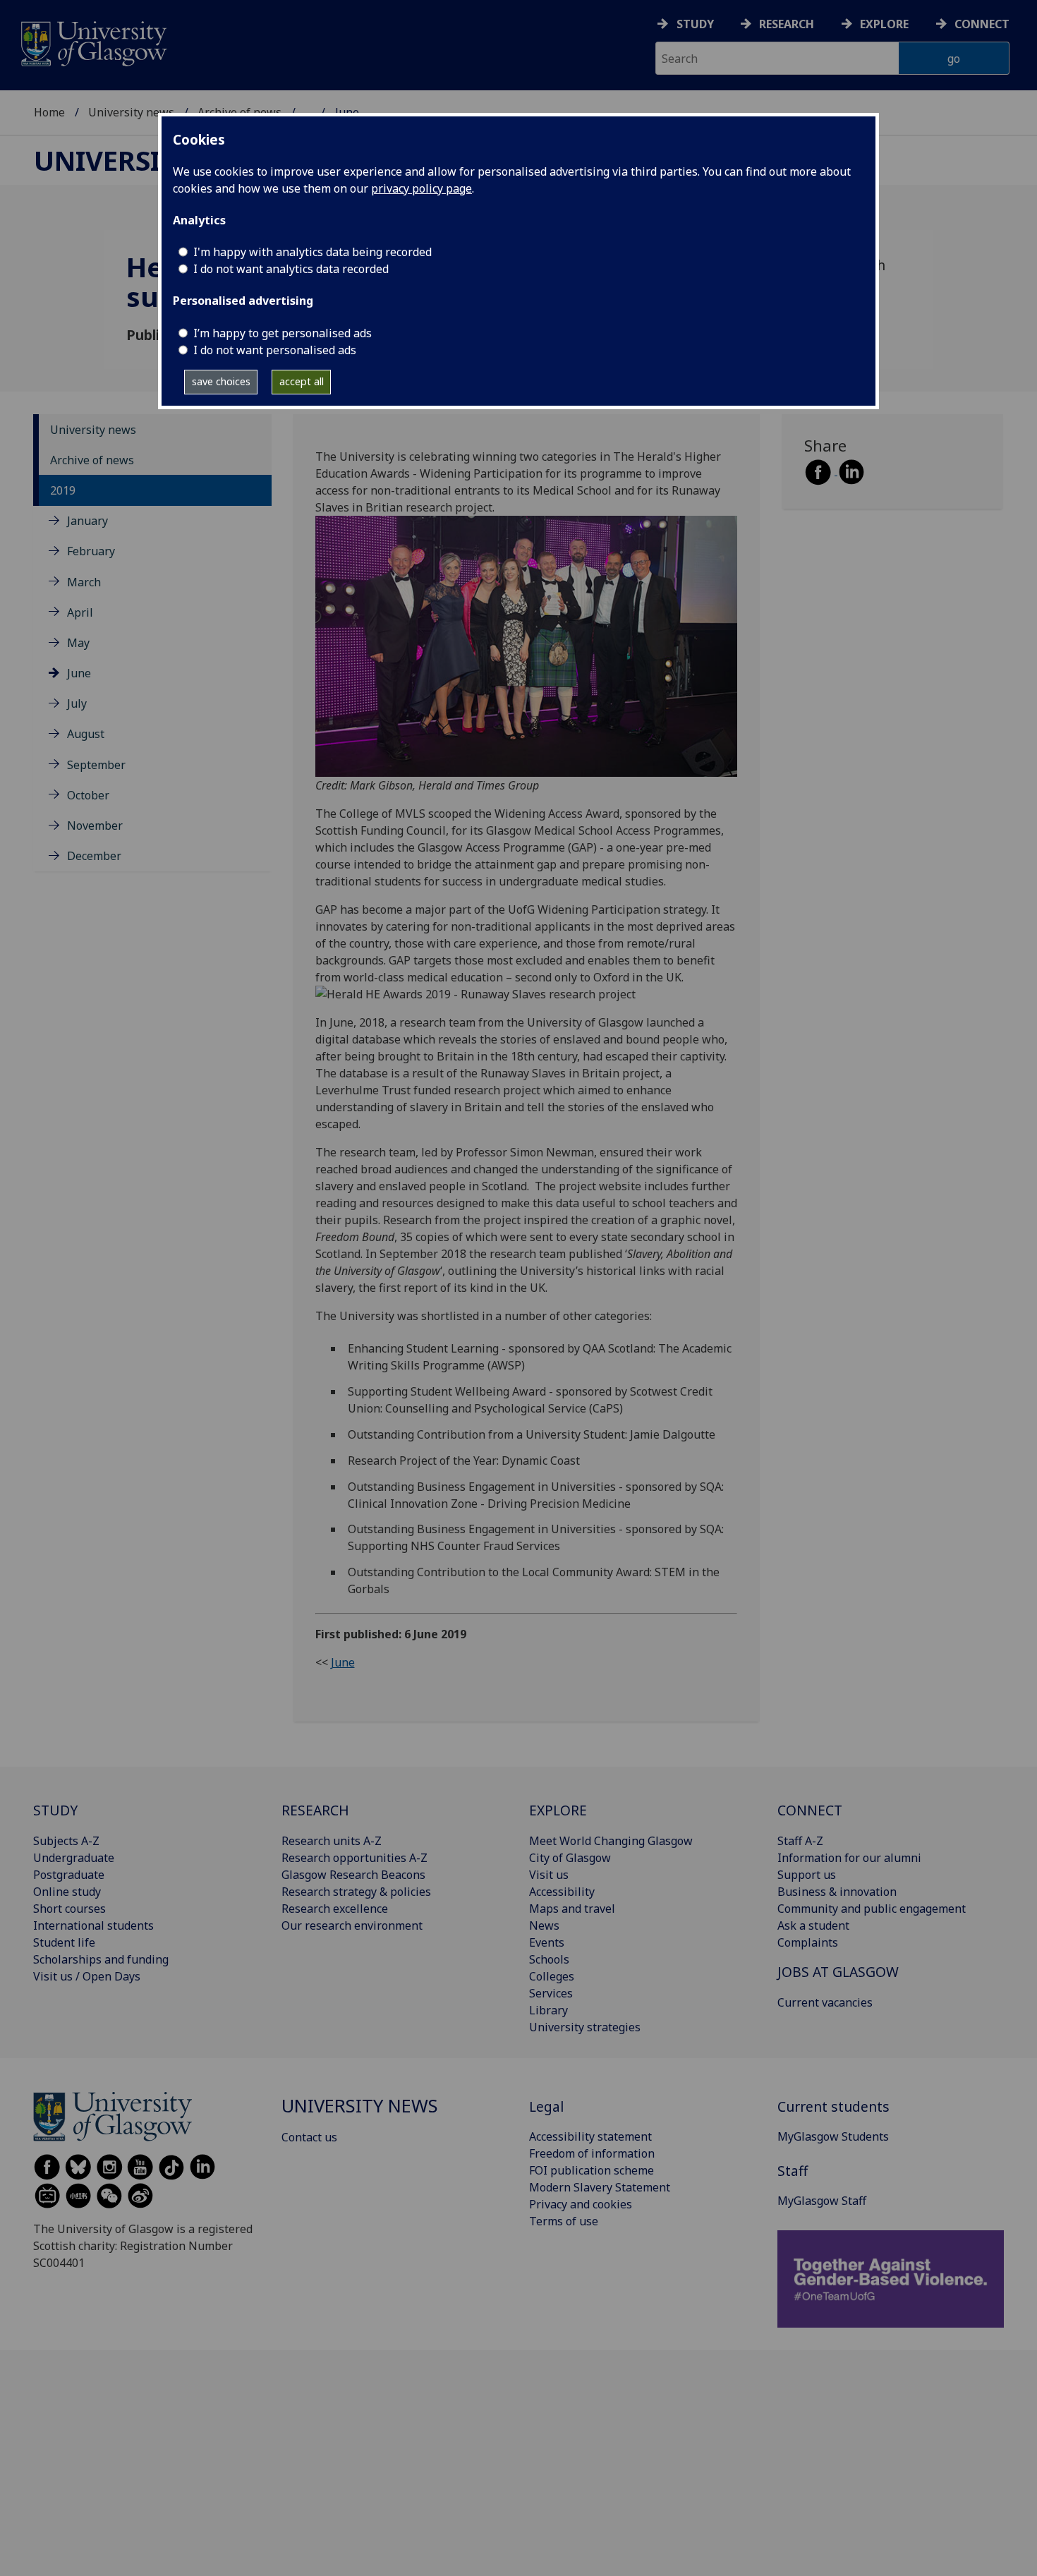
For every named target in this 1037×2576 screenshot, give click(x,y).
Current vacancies (825, 2002)
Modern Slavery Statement (600, 2187)
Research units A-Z (332, 1841)
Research (787, 24)
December (94, 856)
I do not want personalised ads (275, 350)
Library (548, 2010)
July (77, 703)
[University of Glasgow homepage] (93, 42)
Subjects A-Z (66, 1841)
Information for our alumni (849, 1858)
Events (547, 1942)
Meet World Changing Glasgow (611, 1841)
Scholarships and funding (101, 1959)
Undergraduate (74, 1858)
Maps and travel (572, 1909)
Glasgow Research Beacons (353, 1875)
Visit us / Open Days (87, 1976)
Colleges (552, 1976)
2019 (63, 490)
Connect (982, 24)
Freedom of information (592, 2153)
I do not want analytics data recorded (291, 269)
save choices (221, 381)
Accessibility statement (590, 2136)
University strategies (585, 2027)
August (86, 734)
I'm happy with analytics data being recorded (313, 252)
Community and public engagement (872, 1909)
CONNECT (810, 1810)
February (91, 551)
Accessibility (562, 1892)
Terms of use (564, 2221)
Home (49, 112)
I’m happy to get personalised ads (283, 333)
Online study (67, 1892)
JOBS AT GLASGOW (838, 1972)
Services (551, 1993)
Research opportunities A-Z (354, 1858)
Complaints (808, 1942)
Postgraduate (69, 1875)
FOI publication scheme (592, 2170)
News (544, 1925)
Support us (807, 1875)
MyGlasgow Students (833, 2136)
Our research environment (352, 1925)
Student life (64, 1942)
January (87, 521)
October (88, 795)
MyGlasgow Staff (822, 2201)
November (95, 826)
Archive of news (92, 460)
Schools (549, 1959)
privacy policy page (422, 188)
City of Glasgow (570, 1858)
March (84, 582)
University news (131, 112)
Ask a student (813, 1925)
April (80, 612)
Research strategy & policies (356, 1892)
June (79, 673)
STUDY (55, 1810)
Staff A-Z (800, 1841)
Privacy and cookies (581, 2204)
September (96, 765)
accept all (302, 381)
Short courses (69, 1909)
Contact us (309, 2137)
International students (93, 1925)
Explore (884, 24)
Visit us (549, 1875)
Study (695, 24)
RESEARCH (315, 1810)
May (78, 643)
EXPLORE (558, 1810)
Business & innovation (837, 1892)
